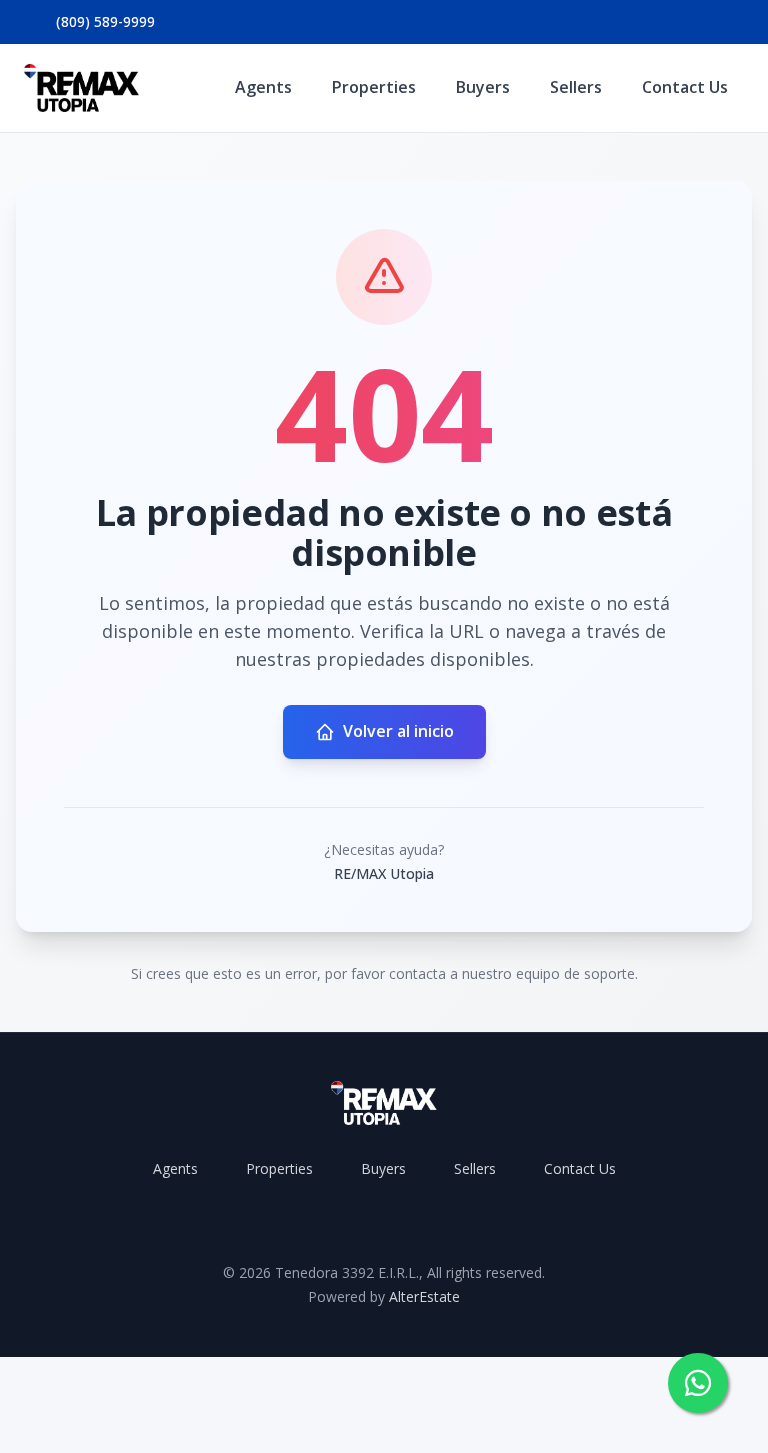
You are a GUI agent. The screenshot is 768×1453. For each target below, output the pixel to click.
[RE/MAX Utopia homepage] (81, 88)
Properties (374, 87)
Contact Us (685, 87)
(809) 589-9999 (105, 21)
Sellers (576, 87)
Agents (263, 87)
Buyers (483, 87)
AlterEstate (424, 1296)
